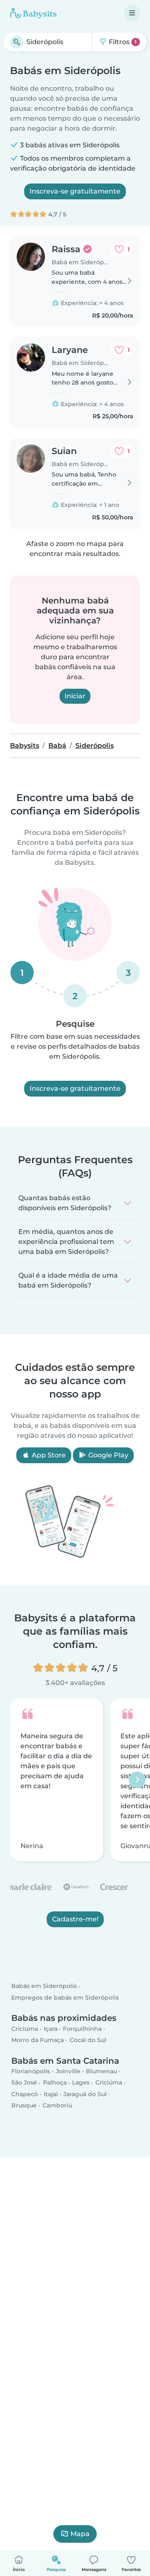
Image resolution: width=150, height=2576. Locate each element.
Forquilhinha (82, 2029)
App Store (48, 1455)
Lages (81, 2082)
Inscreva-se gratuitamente (75, 191)
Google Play (107, 1455)
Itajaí (51, 2094)
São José (24, 2082)
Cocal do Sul (88, 2040)
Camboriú (57, 2105)
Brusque (24, 2105)
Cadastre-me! (75, 1919)
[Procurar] (17, 42)
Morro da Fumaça (37, 2040)
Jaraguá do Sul (85, 2094)
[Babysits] (33, 13)
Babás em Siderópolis (44, 1986)
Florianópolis (31, 2071)
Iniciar (75, 696)
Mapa (80, 2534)
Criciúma (25, 2029)
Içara (51, 2029)
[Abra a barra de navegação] (132, 13)
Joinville (68, 2071)
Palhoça (55, 2082)
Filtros (122, 42)
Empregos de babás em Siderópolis (65, 1997)
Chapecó (25, 2094)
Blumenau (101, 2071)
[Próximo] (137, 1779)
